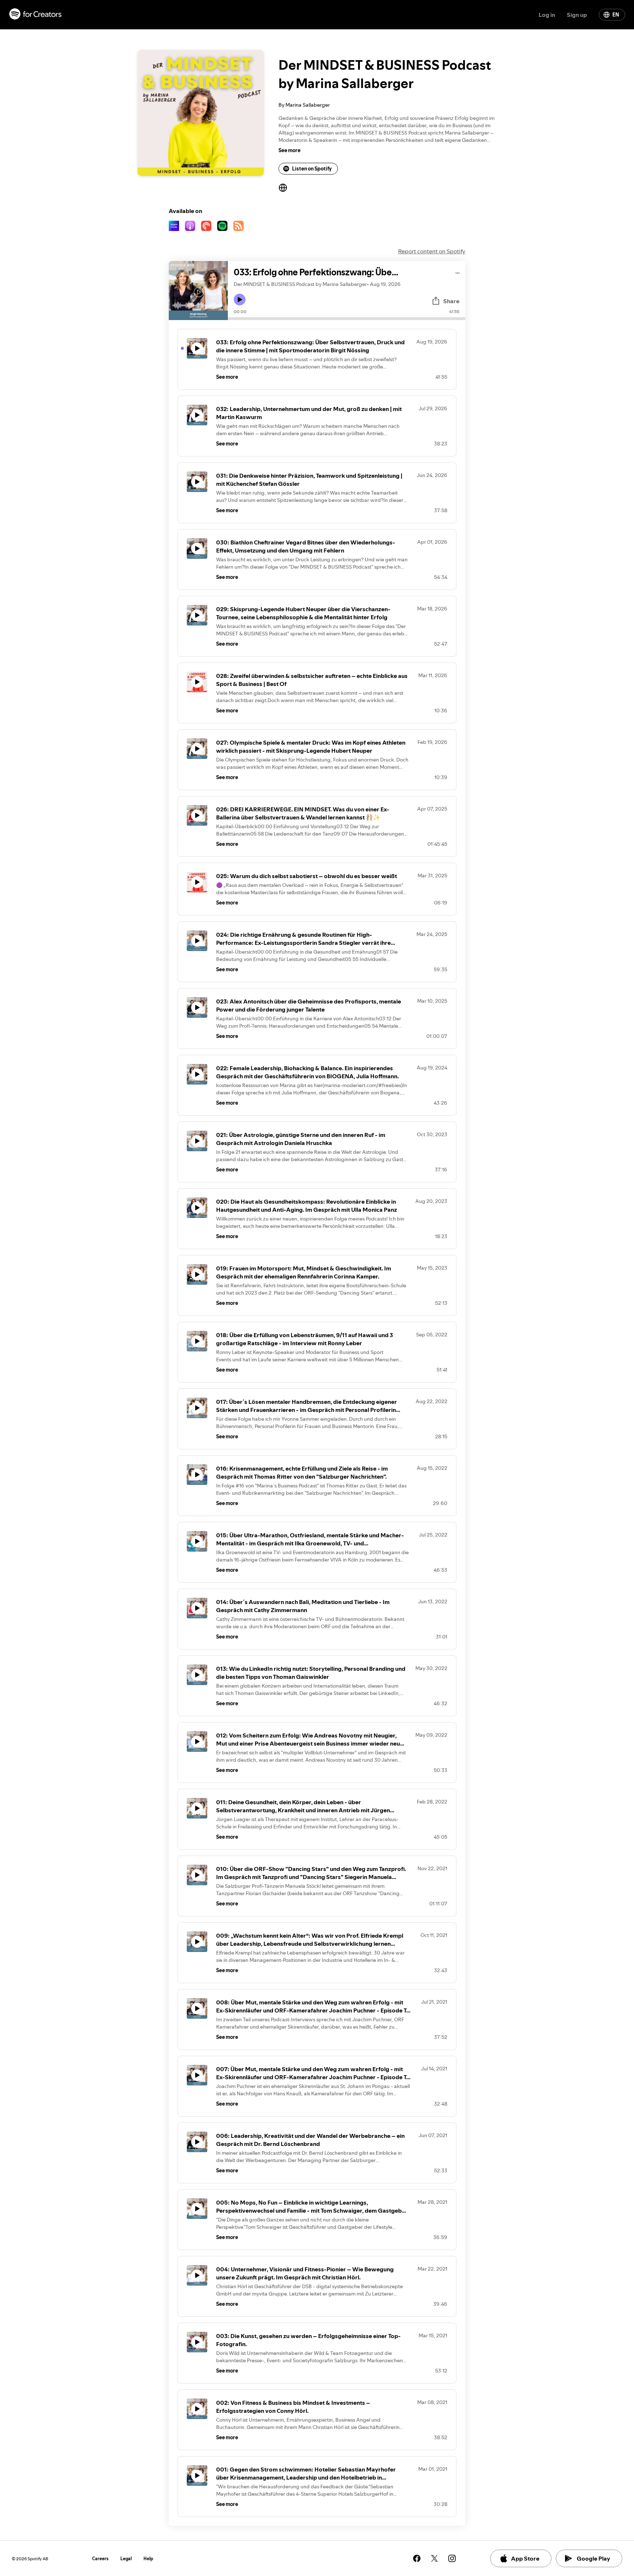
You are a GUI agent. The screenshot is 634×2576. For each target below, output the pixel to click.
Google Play (593, 2558)
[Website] (283, 188)
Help (148, 2559)
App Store (525, 2558)
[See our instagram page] (452, 2558)
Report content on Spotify (432, 251)
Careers (100, 2559)
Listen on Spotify (312, 169)
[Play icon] (240, 300)
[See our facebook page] (417, 2558)
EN (616, 15)
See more (289, 150)
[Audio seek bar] (347, 319)
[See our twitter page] (434, 2558)
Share (451, 301)
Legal (126, 2559)
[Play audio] (458, 272)
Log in (547, 15)
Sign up (577, 15)
